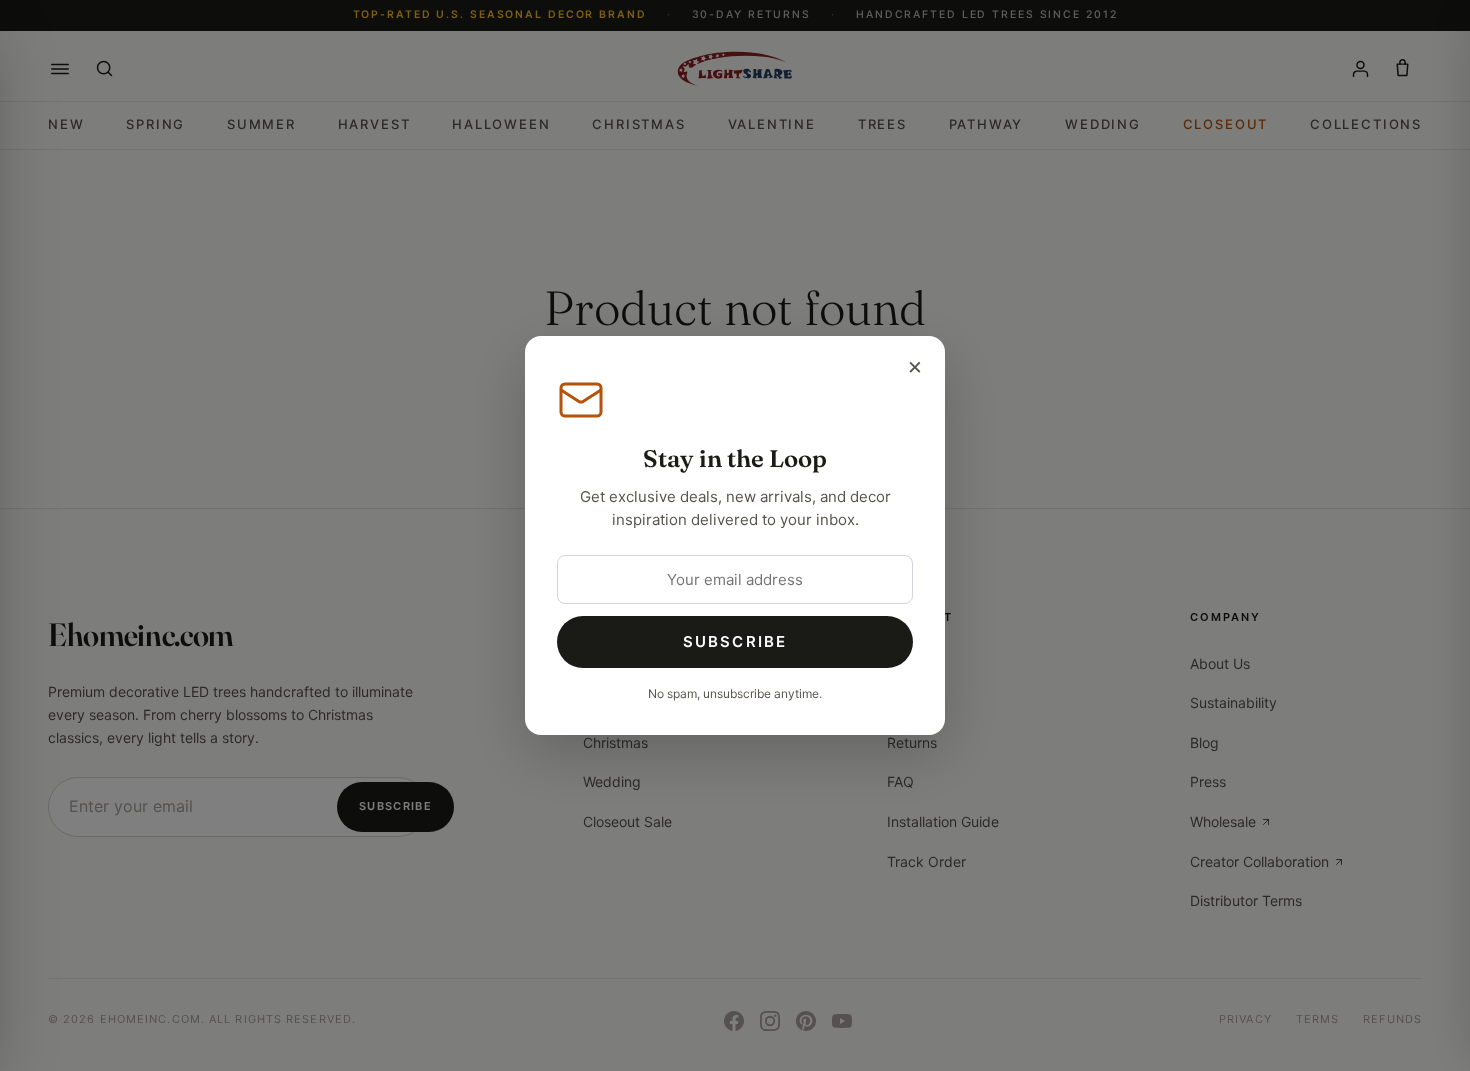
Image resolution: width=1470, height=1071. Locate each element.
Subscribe (735, 641)
